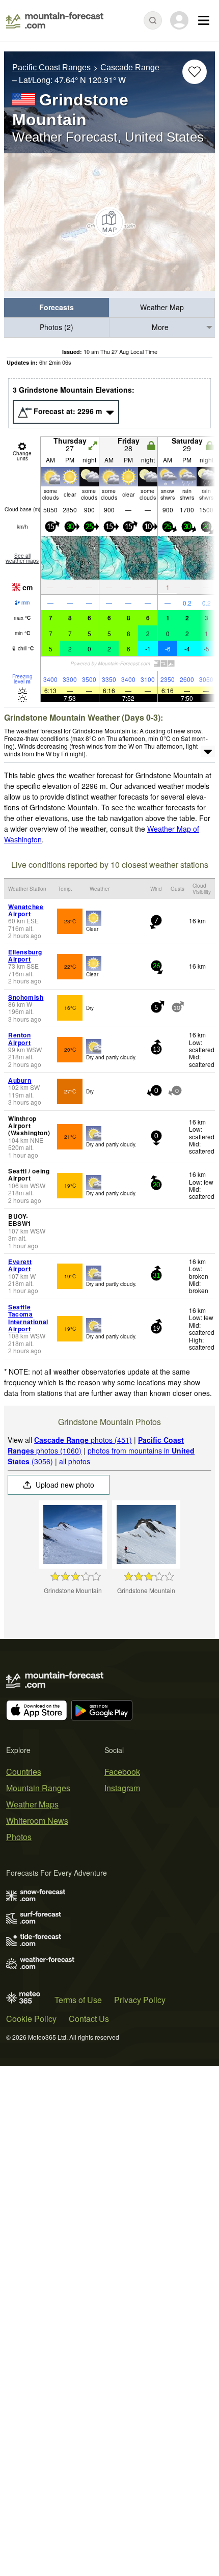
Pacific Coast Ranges (51, 67)
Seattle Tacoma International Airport (28, 1318)
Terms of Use (78, 2000)
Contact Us (89, 2019)
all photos (75, 1461)
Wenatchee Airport (26, 910)
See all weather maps (22, 558)
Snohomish (26, 997)
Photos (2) (57, 327)
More (160, 327)
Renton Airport (20, 1038)
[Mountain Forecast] (55, 20)
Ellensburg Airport (25, 955)
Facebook (122, 1772)
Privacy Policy (140, 2000)
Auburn (20, 1080)
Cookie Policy (31, 2019)
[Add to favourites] (195, 72)
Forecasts (57, 307)
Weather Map (162, 307)
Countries (24, 1772)
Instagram (122, 1788)
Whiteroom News (37, 1820)
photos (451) (83, 1440)
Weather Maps (32, 1804)
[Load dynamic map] (109, 222)
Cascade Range (130, 67)
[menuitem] (57, 308)
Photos (19, 1837)
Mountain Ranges (38, 1788)
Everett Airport (20, 1265)
